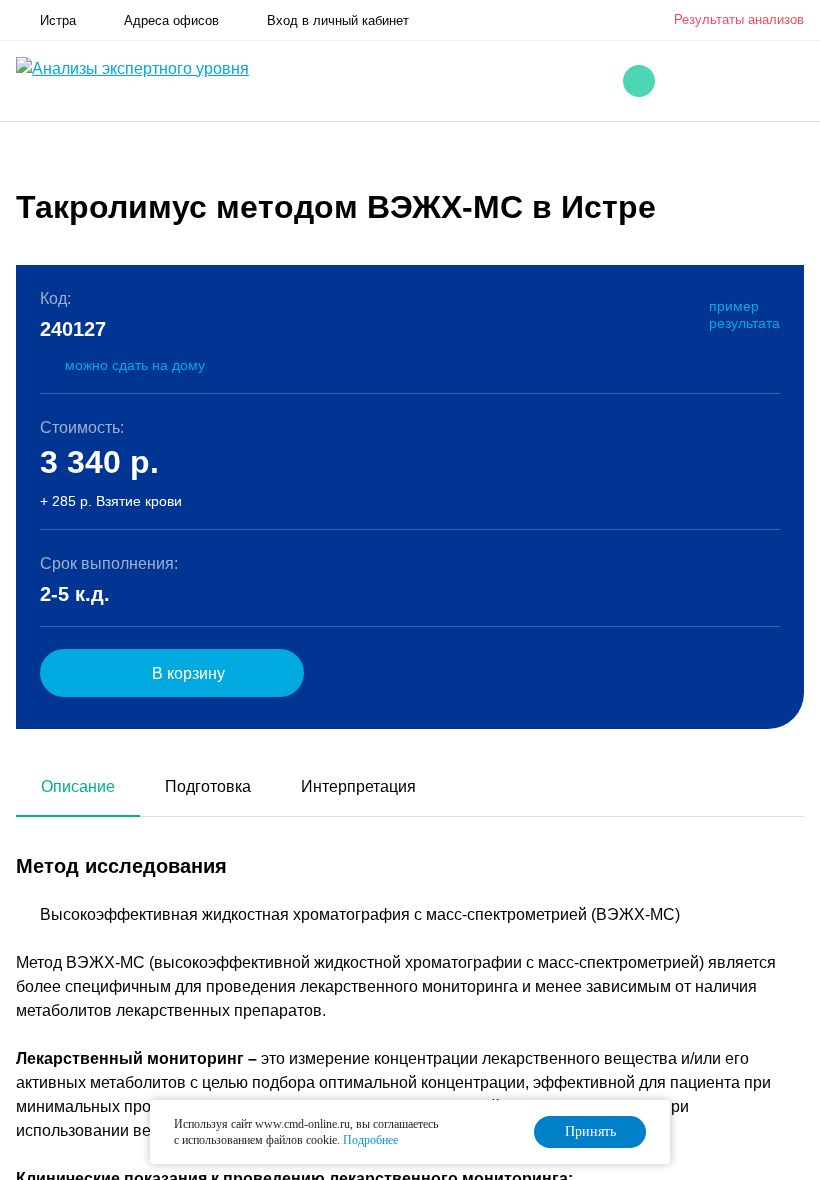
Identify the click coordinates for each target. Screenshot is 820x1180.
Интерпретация (358, 786)
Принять (590, 1131)
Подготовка (208, 786)
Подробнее (370, 1140)
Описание (78, 786)
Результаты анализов (739, 19)
